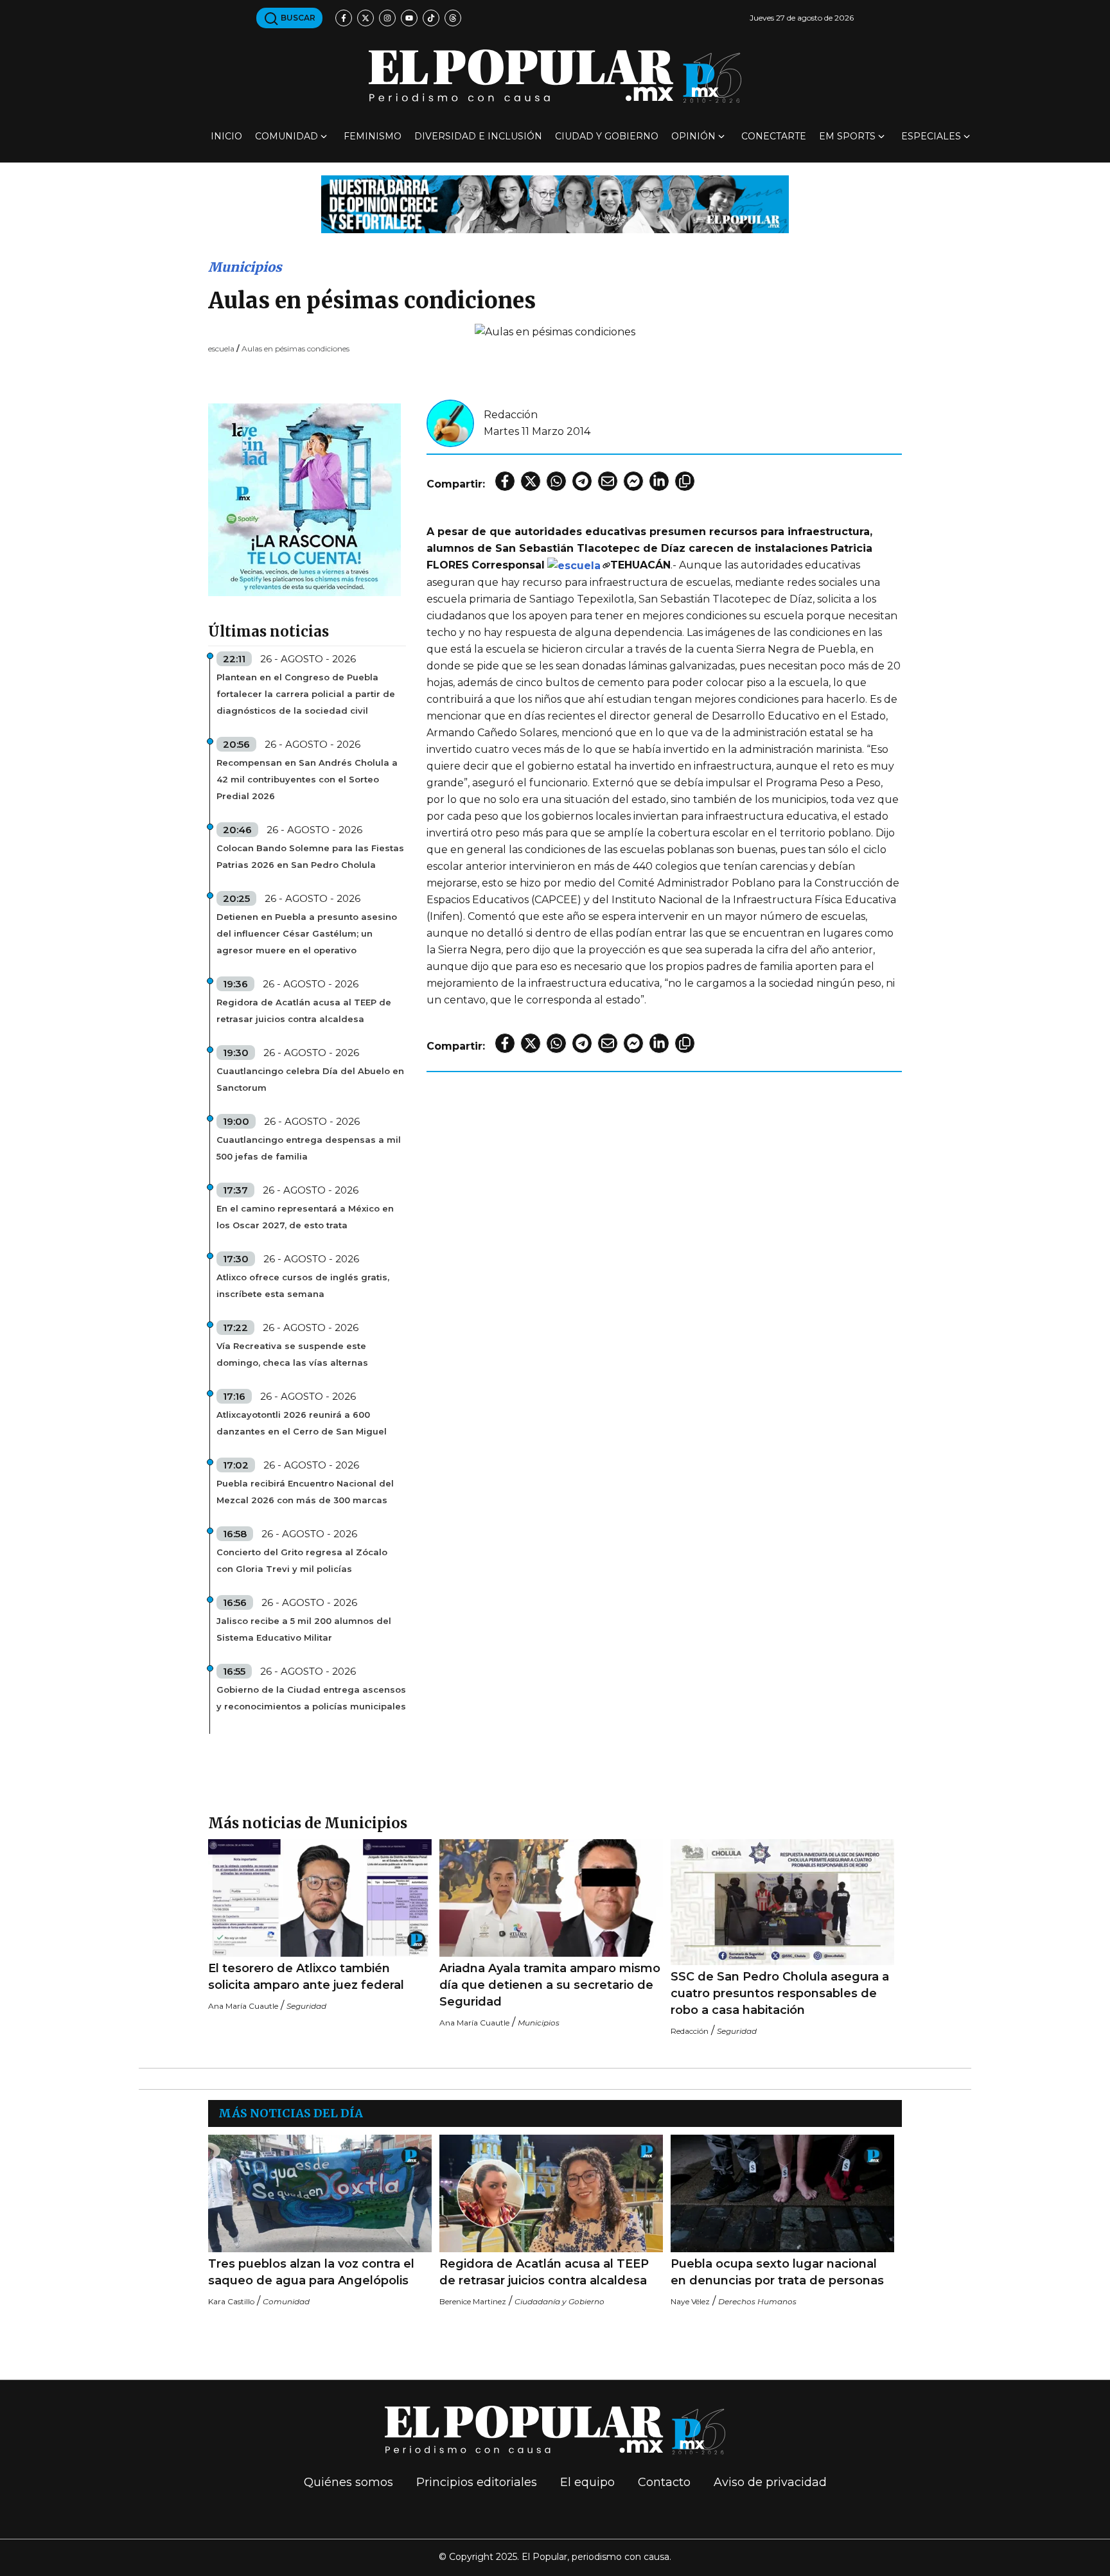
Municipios (245, 267)
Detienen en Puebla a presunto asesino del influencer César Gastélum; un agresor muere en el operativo (307, 933)
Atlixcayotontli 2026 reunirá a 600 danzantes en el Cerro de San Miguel (302, 1423)
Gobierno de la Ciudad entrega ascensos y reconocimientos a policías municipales (311, 1698)
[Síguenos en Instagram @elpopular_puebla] (387, 18)
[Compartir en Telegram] (582, 481)
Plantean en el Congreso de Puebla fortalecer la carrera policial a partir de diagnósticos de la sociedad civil (306, 694)
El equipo (587, 2482)
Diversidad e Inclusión (478, 136)
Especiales (931, 136)
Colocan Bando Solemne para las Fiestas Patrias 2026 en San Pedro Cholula (310, 856)
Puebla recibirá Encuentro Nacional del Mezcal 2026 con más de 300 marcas (305, 1492)
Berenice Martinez (473, 2301)
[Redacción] (450, 422)
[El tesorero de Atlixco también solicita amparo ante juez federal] (320, 1898)
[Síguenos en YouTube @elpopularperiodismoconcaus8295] (409, 18)
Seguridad (306, 2006)
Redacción (511, 415)
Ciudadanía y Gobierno (559, 2301)
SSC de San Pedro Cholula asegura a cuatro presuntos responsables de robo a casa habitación (780, 1993)
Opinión (693, 136)
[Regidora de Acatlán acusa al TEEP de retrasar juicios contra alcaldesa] (551, 2193)
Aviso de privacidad (770, 2482)
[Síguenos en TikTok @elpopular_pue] (431, 18)
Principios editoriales (477, 2482)
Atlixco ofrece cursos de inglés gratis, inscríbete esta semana (303, 1285)
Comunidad (286, 136)
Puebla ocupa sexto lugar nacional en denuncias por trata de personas (777, 2272)
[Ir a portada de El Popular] (555, 76)
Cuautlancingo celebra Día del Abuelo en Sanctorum (310, 1079)
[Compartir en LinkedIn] (659, 481)
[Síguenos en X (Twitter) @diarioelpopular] (366, 18)
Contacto (664, 2482)
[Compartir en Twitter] (531, 481)
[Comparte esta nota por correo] (608, 481)
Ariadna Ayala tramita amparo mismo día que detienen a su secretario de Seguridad (550, 1985)
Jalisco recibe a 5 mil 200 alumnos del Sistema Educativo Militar (304, 1629)
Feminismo (373, 136)
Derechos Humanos (757, 2301)
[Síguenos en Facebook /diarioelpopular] (344, 18)
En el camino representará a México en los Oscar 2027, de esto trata (305, 1217)
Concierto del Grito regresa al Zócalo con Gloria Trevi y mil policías (302, 1560)
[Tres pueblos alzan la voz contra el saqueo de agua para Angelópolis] (320, 2193)
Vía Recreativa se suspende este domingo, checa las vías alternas (292, 1354)
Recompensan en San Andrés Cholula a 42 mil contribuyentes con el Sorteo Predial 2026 (307, 779)
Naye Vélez (690, 2301)
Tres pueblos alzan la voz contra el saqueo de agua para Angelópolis (311, 2272)
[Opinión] (555, 203)
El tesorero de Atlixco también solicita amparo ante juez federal (306, 1977)
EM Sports (847, 136)
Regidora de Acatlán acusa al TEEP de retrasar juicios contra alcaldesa (304, 1010)
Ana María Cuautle (243, 2006)
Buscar (297, 18)
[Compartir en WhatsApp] (556, 481)
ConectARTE (774, 136)
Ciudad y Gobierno (607, 136)
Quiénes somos (348, 2482)
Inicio (226, 136)
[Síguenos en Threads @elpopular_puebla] (453, 18)
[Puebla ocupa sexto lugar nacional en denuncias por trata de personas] (782, 2193)
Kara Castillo (231, 2301)
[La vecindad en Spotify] (304, 499)
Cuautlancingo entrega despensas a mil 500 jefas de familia (309, 1148)
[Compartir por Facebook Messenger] (633, 481)
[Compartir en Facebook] (505, 481)
